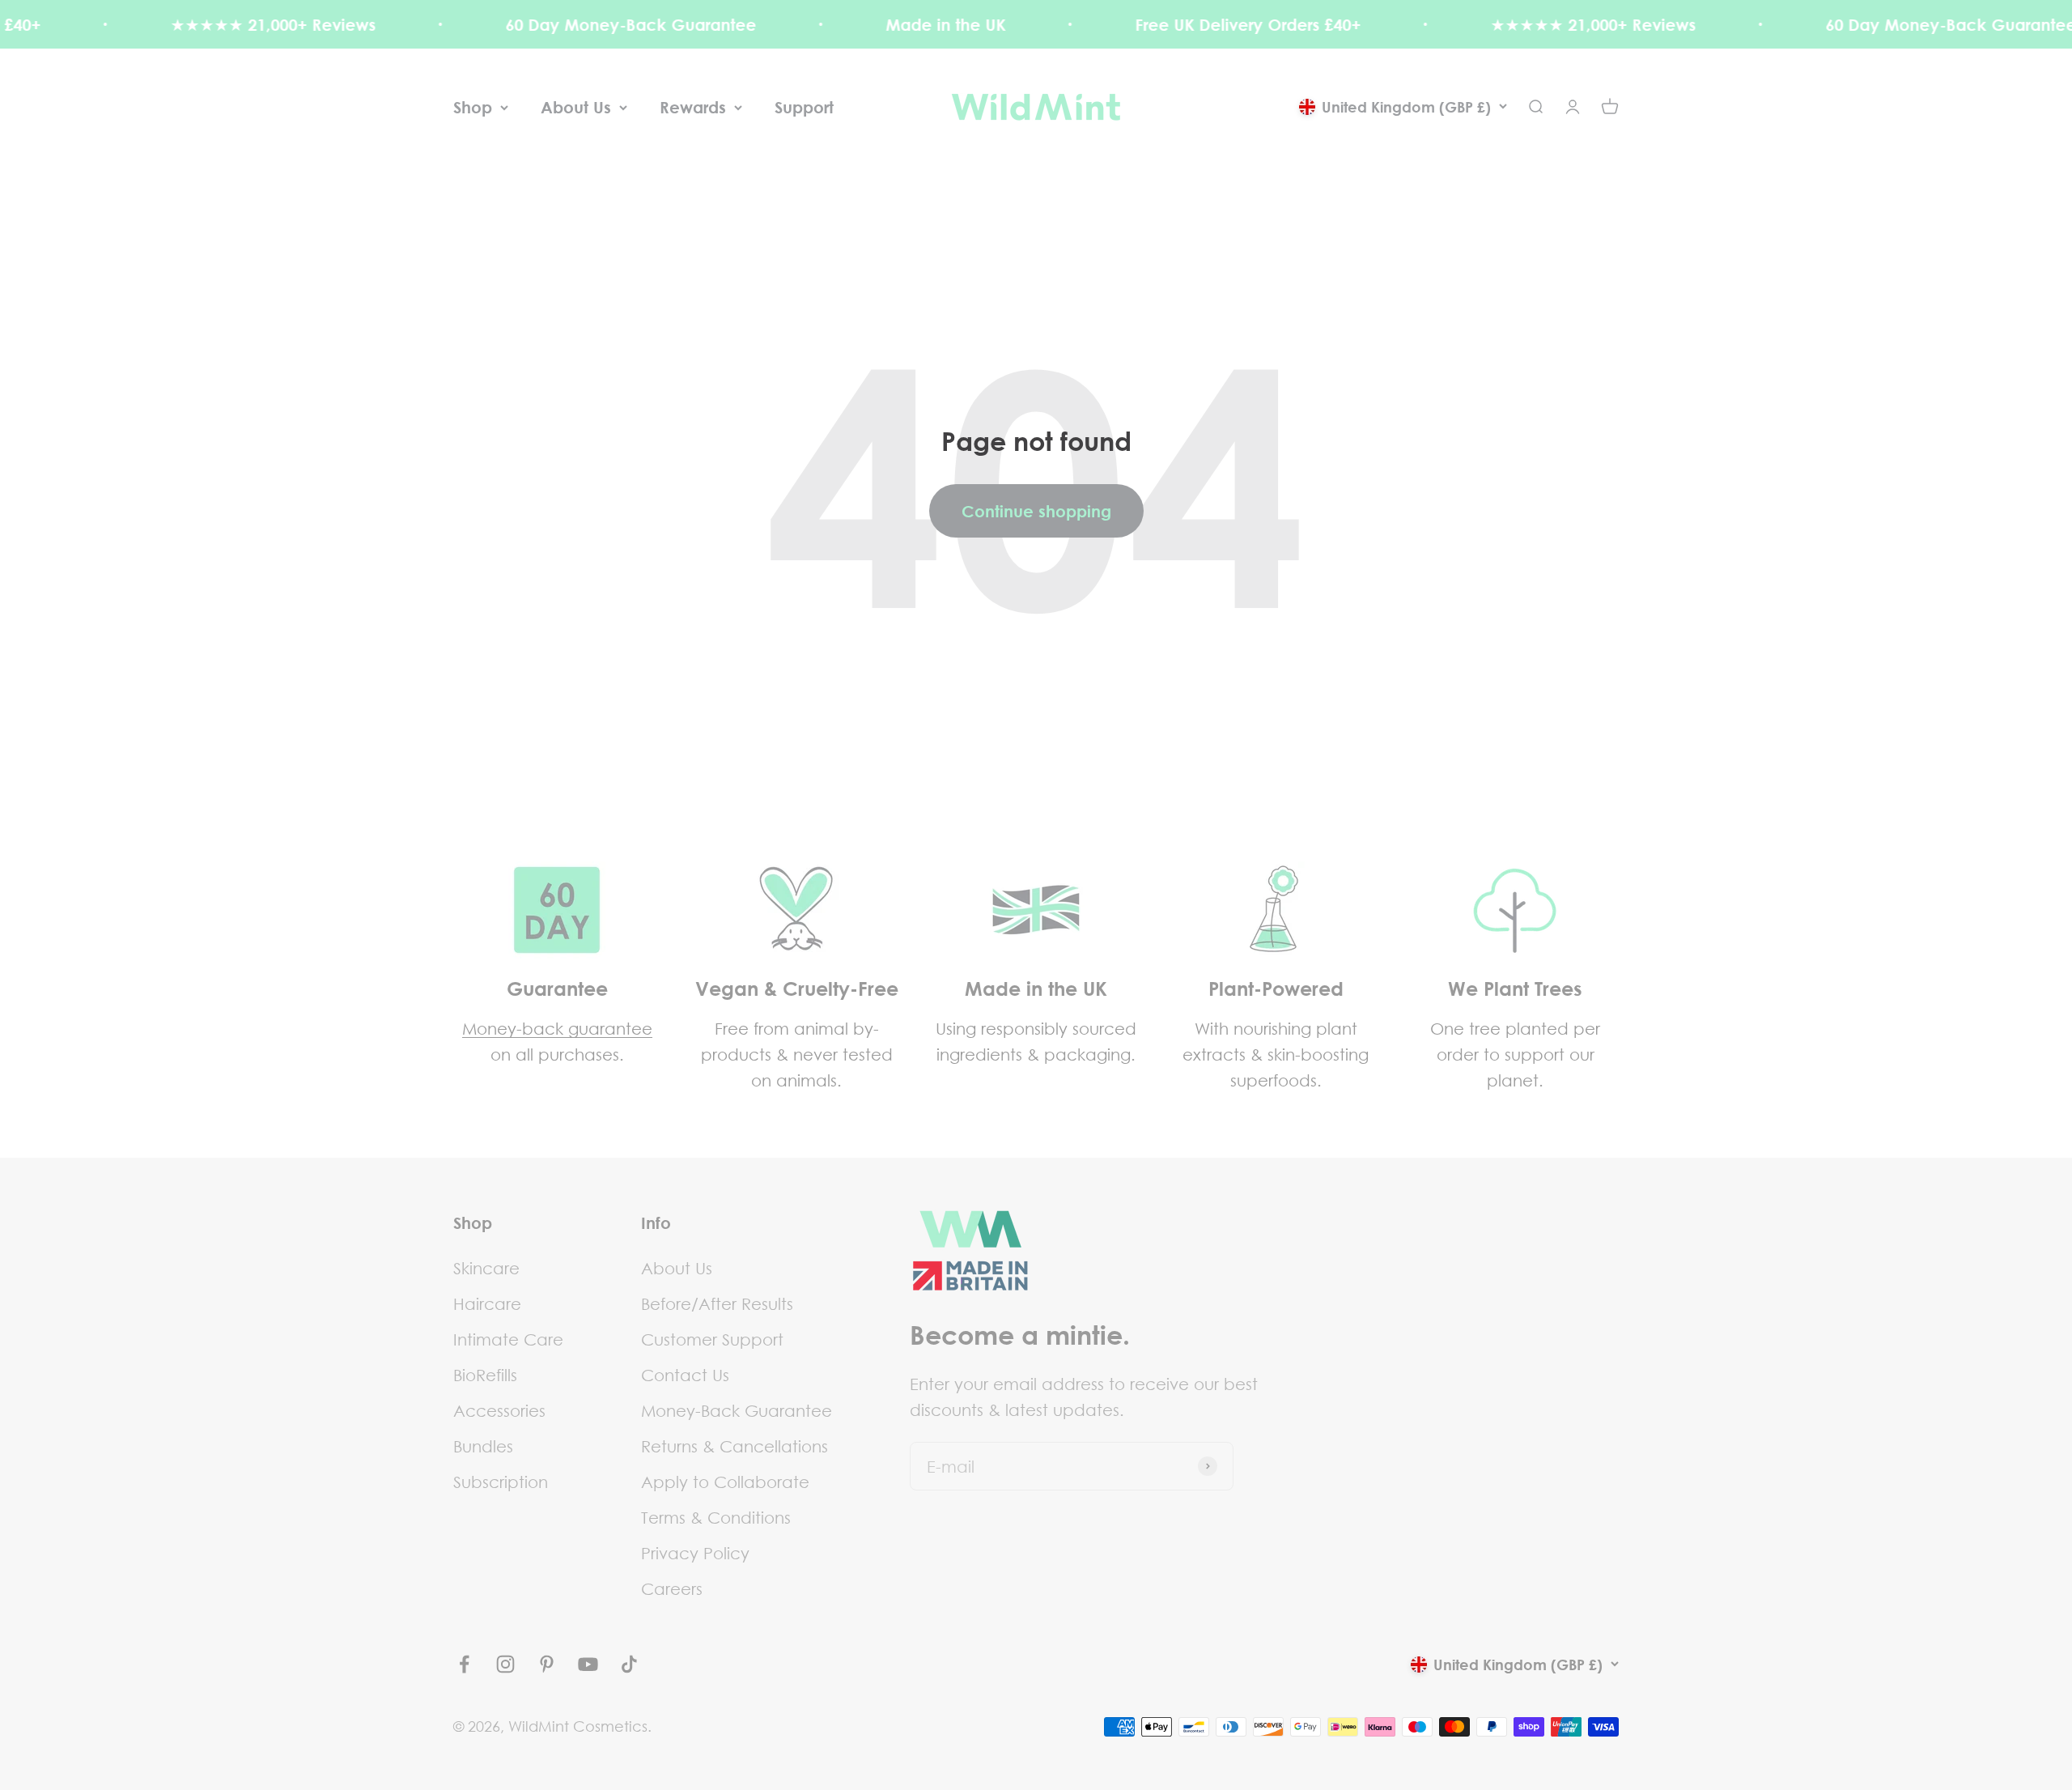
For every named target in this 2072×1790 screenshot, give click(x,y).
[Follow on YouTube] (588, 1664)
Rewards (693, 107)
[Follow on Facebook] (464, 1664)
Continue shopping (1036, 511)
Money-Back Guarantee (737, 1410)
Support (804, 107)
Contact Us (685, 1375)
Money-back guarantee (557, 1028)
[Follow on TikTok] (629, 1664)
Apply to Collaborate (725, 1482)
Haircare (487, 1303)
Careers (672, 1588)
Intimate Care (508, 1339)
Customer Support (712, 1339)
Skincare (486, 1268)
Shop (473, 107)
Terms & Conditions (716, 1517)
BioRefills (485, 1375)
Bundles (483, 1446)
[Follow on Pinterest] (547, 1664)
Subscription (501, 1482)
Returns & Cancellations (735, 1446)
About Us (576, 107)
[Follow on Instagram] (505, 1664)
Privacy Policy (695, 1553)
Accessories (499, 1410)
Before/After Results (717, 1303)
